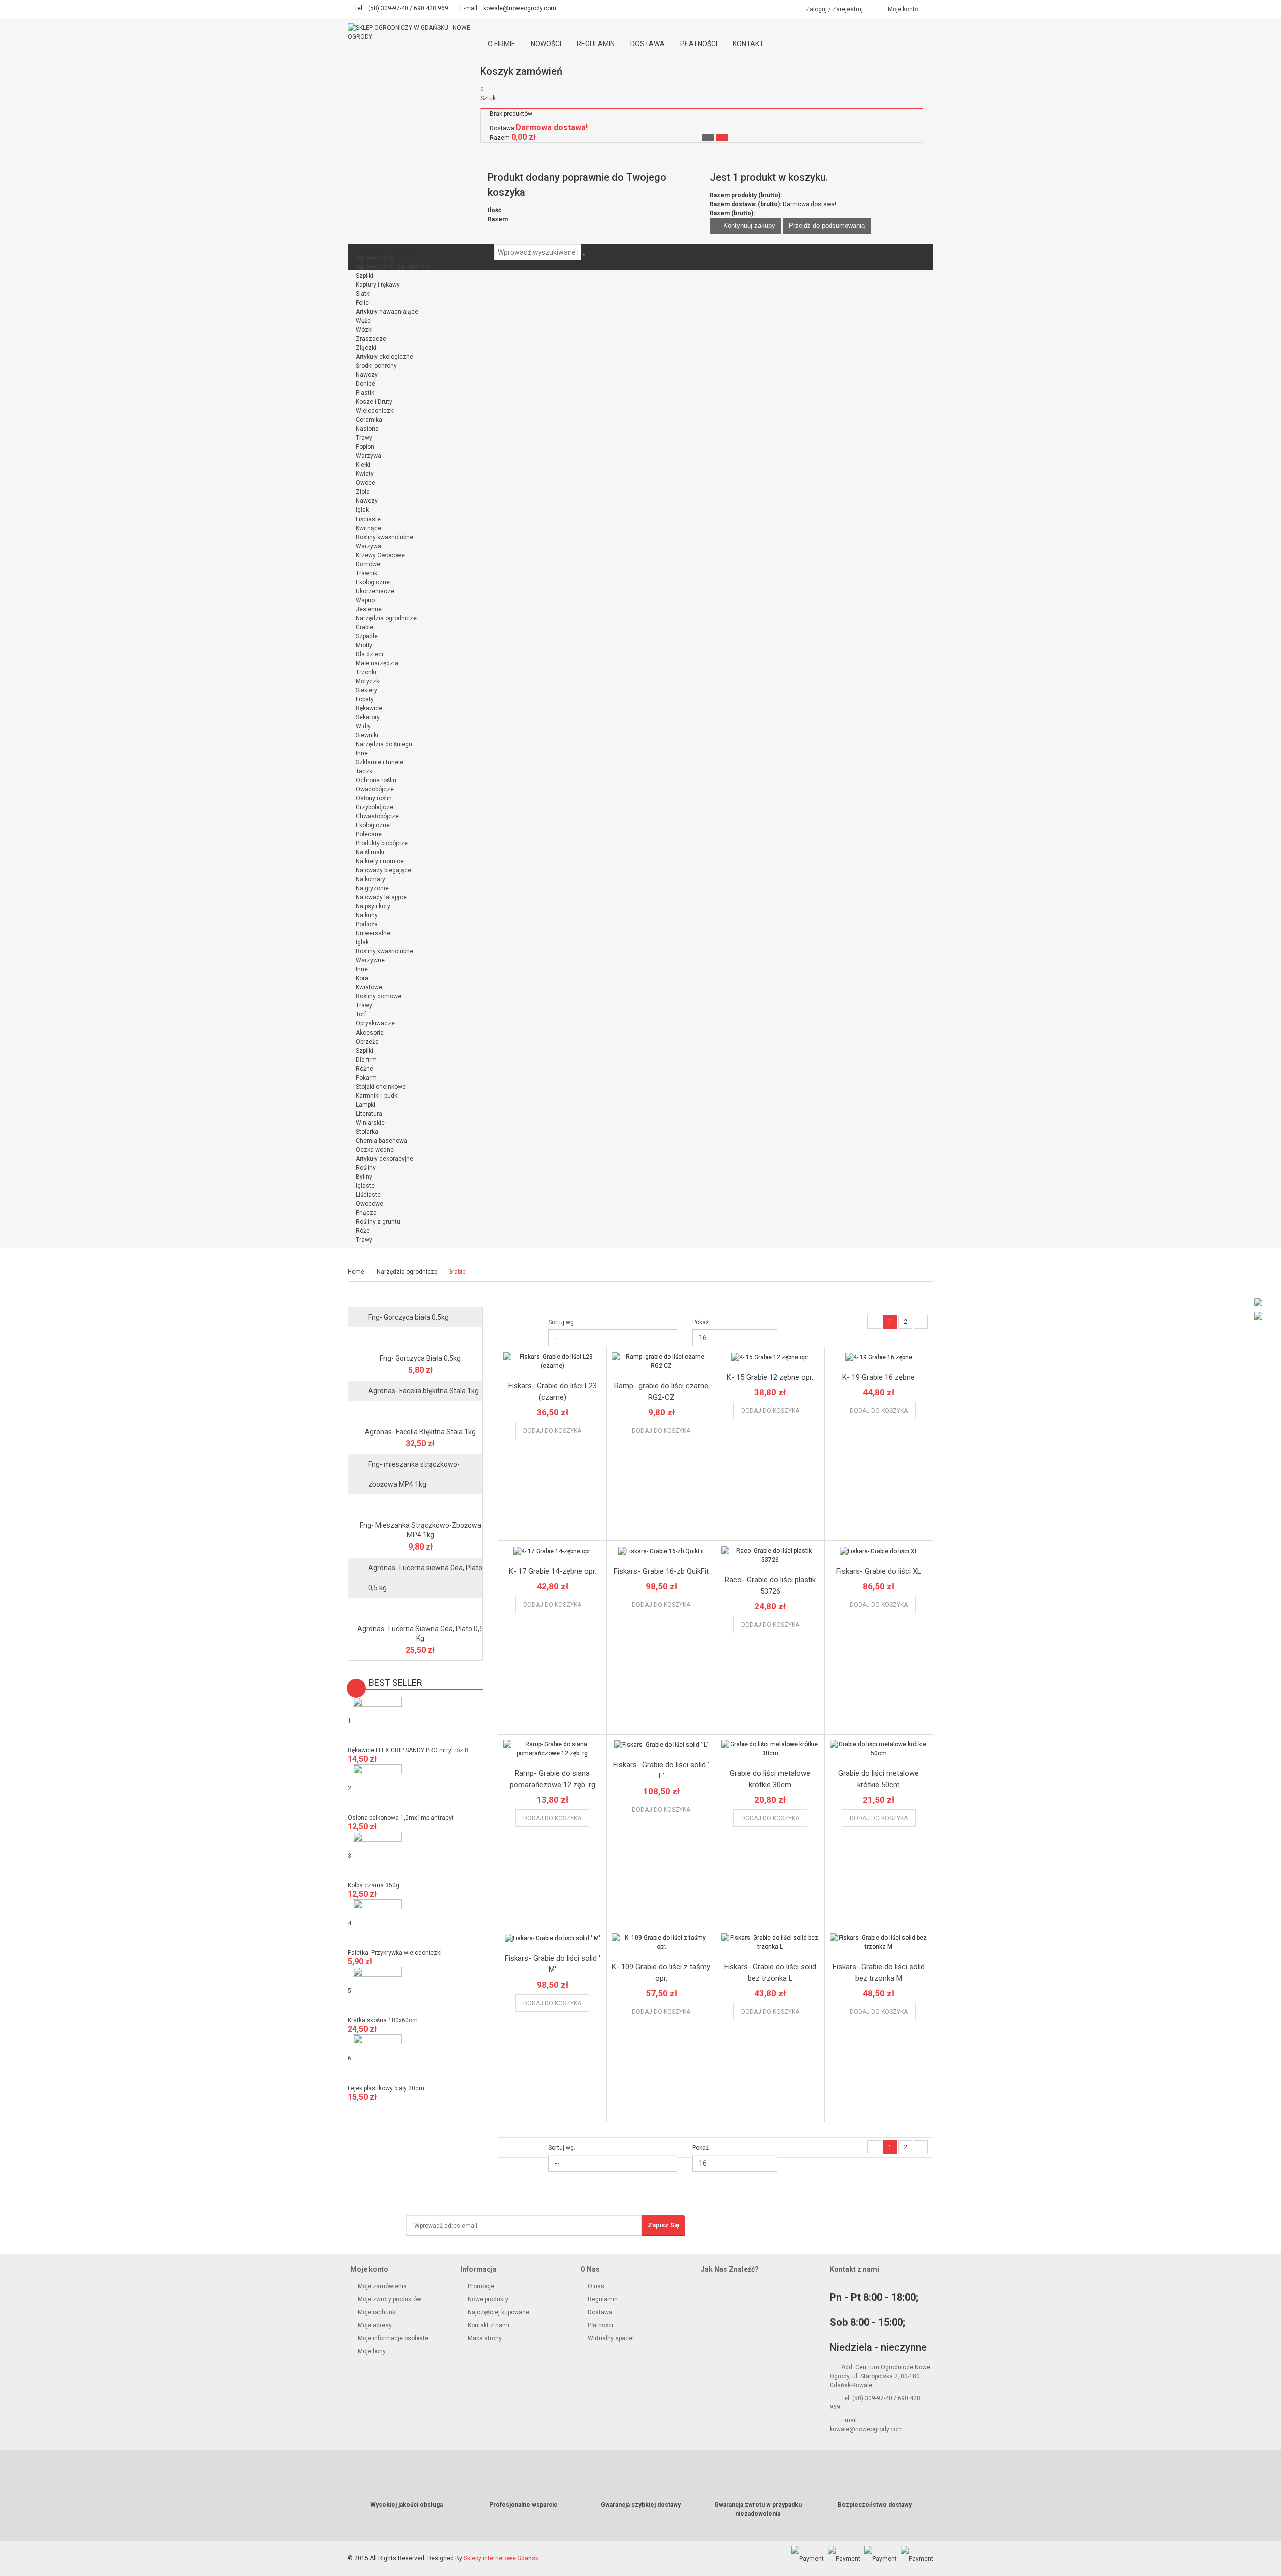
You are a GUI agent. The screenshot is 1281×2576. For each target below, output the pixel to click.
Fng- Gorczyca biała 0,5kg (409, 1317)
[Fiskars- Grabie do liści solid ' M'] (552, 1938)
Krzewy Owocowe (380, 555)
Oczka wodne (375, 1150)
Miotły (364, 645)
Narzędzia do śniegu (384, 744)
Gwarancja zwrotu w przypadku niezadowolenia (758, 2509)
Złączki (366, 348)
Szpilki (365, 276)
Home (356, 1272)
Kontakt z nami (488, 2325)
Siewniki (367, 735)
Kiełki (363, 465)
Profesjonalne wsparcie (524, 2505)
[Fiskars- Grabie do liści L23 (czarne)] (552, 1361)
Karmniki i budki (377, 1096)
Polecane (369, 834)
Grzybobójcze (375, 807)
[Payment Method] (807, 2558)
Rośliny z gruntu (378, 1222)
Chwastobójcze (377, 816)
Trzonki (366, 672)
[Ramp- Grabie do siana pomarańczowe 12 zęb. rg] (552, 1749)
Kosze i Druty (374, 402)
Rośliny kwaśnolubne (385, 537)
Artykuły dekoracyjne (385, 1159)
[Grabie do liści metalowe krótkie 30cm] (770, 1749)
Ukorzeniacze (375, 591)
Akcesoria (370, 1033)
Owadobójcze (375, 789)
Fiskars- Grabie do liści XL (879, 1571)
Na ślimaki (370, 852)
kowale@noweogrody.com (520, 8)
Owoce (366, 483)
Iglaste (365, 1186)
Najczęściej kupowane (498, 2312)
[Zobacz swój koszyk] (722, 138)
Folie (362, 303)
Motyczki (368, 681)
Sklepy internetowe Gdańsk (501, 2558)
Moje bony (371, 2351)
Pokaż (700, 1322)
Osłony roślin (374, 798)
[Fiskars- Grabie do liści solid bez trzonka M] (879, 1942)
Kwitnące (369, 528)
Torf (361, 1014)
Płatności (699, 44)
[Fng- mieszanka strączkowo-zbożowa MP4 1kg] (415, 1506)
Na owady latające (381, 897)
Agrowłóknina (375, 258)
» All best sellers (378, 2110)
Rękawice (369, 708)
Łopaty (365, 699)
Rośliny (366, 1168)
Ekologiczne (373, 582)
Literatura (369, 1114)
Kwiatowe (369, 987)
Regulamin (596, 44)
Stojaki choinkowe (381, 1087)
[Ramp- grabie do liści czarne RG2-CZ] (661, 1361)
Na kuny (367, 915)
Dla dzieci (370, 654)
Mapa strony (484, 2338)
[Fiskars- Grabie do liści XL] (879, 1551)
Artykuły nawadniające (387, 312)
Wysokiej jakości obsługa (407, 2505)
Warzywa (369, 456)
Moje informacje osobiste (392, 2338)
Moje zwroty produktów (389, 2299)
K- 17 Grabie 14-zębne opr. (553, 1571)
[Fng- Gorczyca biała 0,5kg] (415, 1339)
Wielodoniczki (375, 411)
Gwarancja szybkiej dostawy (641, 2505)
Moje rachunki (377, 2312)
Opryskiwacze (375, 1023)
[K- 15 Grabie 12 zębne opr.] (770, 1357)
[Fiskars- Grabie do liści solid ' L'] (661, 1744)
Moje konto (903, 9)
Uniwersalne (373, 933)
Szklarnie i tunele (380, 762)
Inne (362, 753)
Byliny (364, 1177)
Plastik (365, 393)
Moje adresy (374, 2325)
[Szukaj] (584, 255)
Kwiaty (365, 474)
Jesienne (369, 609)
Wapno (365, 600)
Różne (365, 1069)
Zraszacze (371, 339)
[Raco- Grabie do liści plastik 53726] (770, 1555)
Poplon (365, 447)
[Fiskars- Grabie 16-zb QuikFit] (661, 1551)
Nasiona (367, 429)
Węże (363, 321)
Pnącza (366, 1213)
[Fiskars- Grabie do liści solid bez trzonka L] (770, 1942)
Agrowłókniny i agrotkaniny (393, 267)
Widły (363, 726)
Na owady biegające (384, 870)
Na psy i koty (373, 906)
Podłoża (367, 924)
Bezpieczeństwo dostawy (875, 2505)
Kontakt (748, 44)
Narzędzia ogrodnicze (386, 618)
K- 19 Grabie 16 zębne (878, 1377)
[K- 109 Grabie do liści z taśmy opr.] (661, 1942)
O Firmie (502, 44)
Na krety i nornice (380, 861)
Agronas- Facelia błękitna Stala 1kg (424, 1391)
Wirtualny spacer (611, 2338)
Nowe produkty (487, 2299)
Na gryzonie (372, 888)
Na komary (371, 879)
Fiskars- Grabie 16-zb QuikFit (661, 1571)
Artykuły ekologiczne (385, 357)
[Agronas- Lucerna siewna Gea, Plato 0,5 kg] (415, 1610)
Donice (366, 384)
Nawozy (367, 375)
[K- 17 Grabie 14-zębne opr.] (552, 1551)
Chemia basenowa (382, 1141)
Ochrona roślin (376, 780)
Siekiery (367, 690)
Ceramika (369, 420)
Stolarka (367, 1132)
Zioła (363, 492)
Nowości (546, 44)
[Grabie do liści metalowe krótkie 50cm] (879, 1749)
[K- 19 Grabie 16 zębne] (879, 1357)
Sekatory (368, 717)
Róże (363, 1231)
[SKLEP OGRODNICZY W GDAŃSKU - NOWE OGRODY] (415, 32)
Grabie (365, 627)
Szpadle (367, 636)
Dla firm (366, 1060)
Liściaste (368, 519)
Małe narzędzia (377, 663)
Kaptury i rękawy (378, 285)
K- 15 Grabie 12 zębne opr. (770, 1377)
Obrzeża (367, 1042)
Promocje (480, 2286)
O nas (596, 2286)
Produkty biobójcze (382, 843)
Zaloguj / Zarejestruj (834, 9)
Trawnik (367, 573)
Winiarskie (370, 1123)
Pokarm (366, 1078)
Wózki (364, 330)
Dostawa (648, 44)
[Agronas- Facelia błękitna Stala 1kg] (415, 1413)
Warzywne (370, 960)
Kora (362, 978)
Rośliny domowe (379, 996)
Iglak (362, 510)
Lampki (366, 1105)
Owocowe (370, 1204)
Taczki (365, 771)
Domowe (368, 564)
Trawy (364, 438)
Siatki (363, 294)
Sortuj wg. (562, 1322)
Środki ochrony (376, 366)
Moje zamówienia (382, 2286)
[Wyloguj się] (708, 138)
